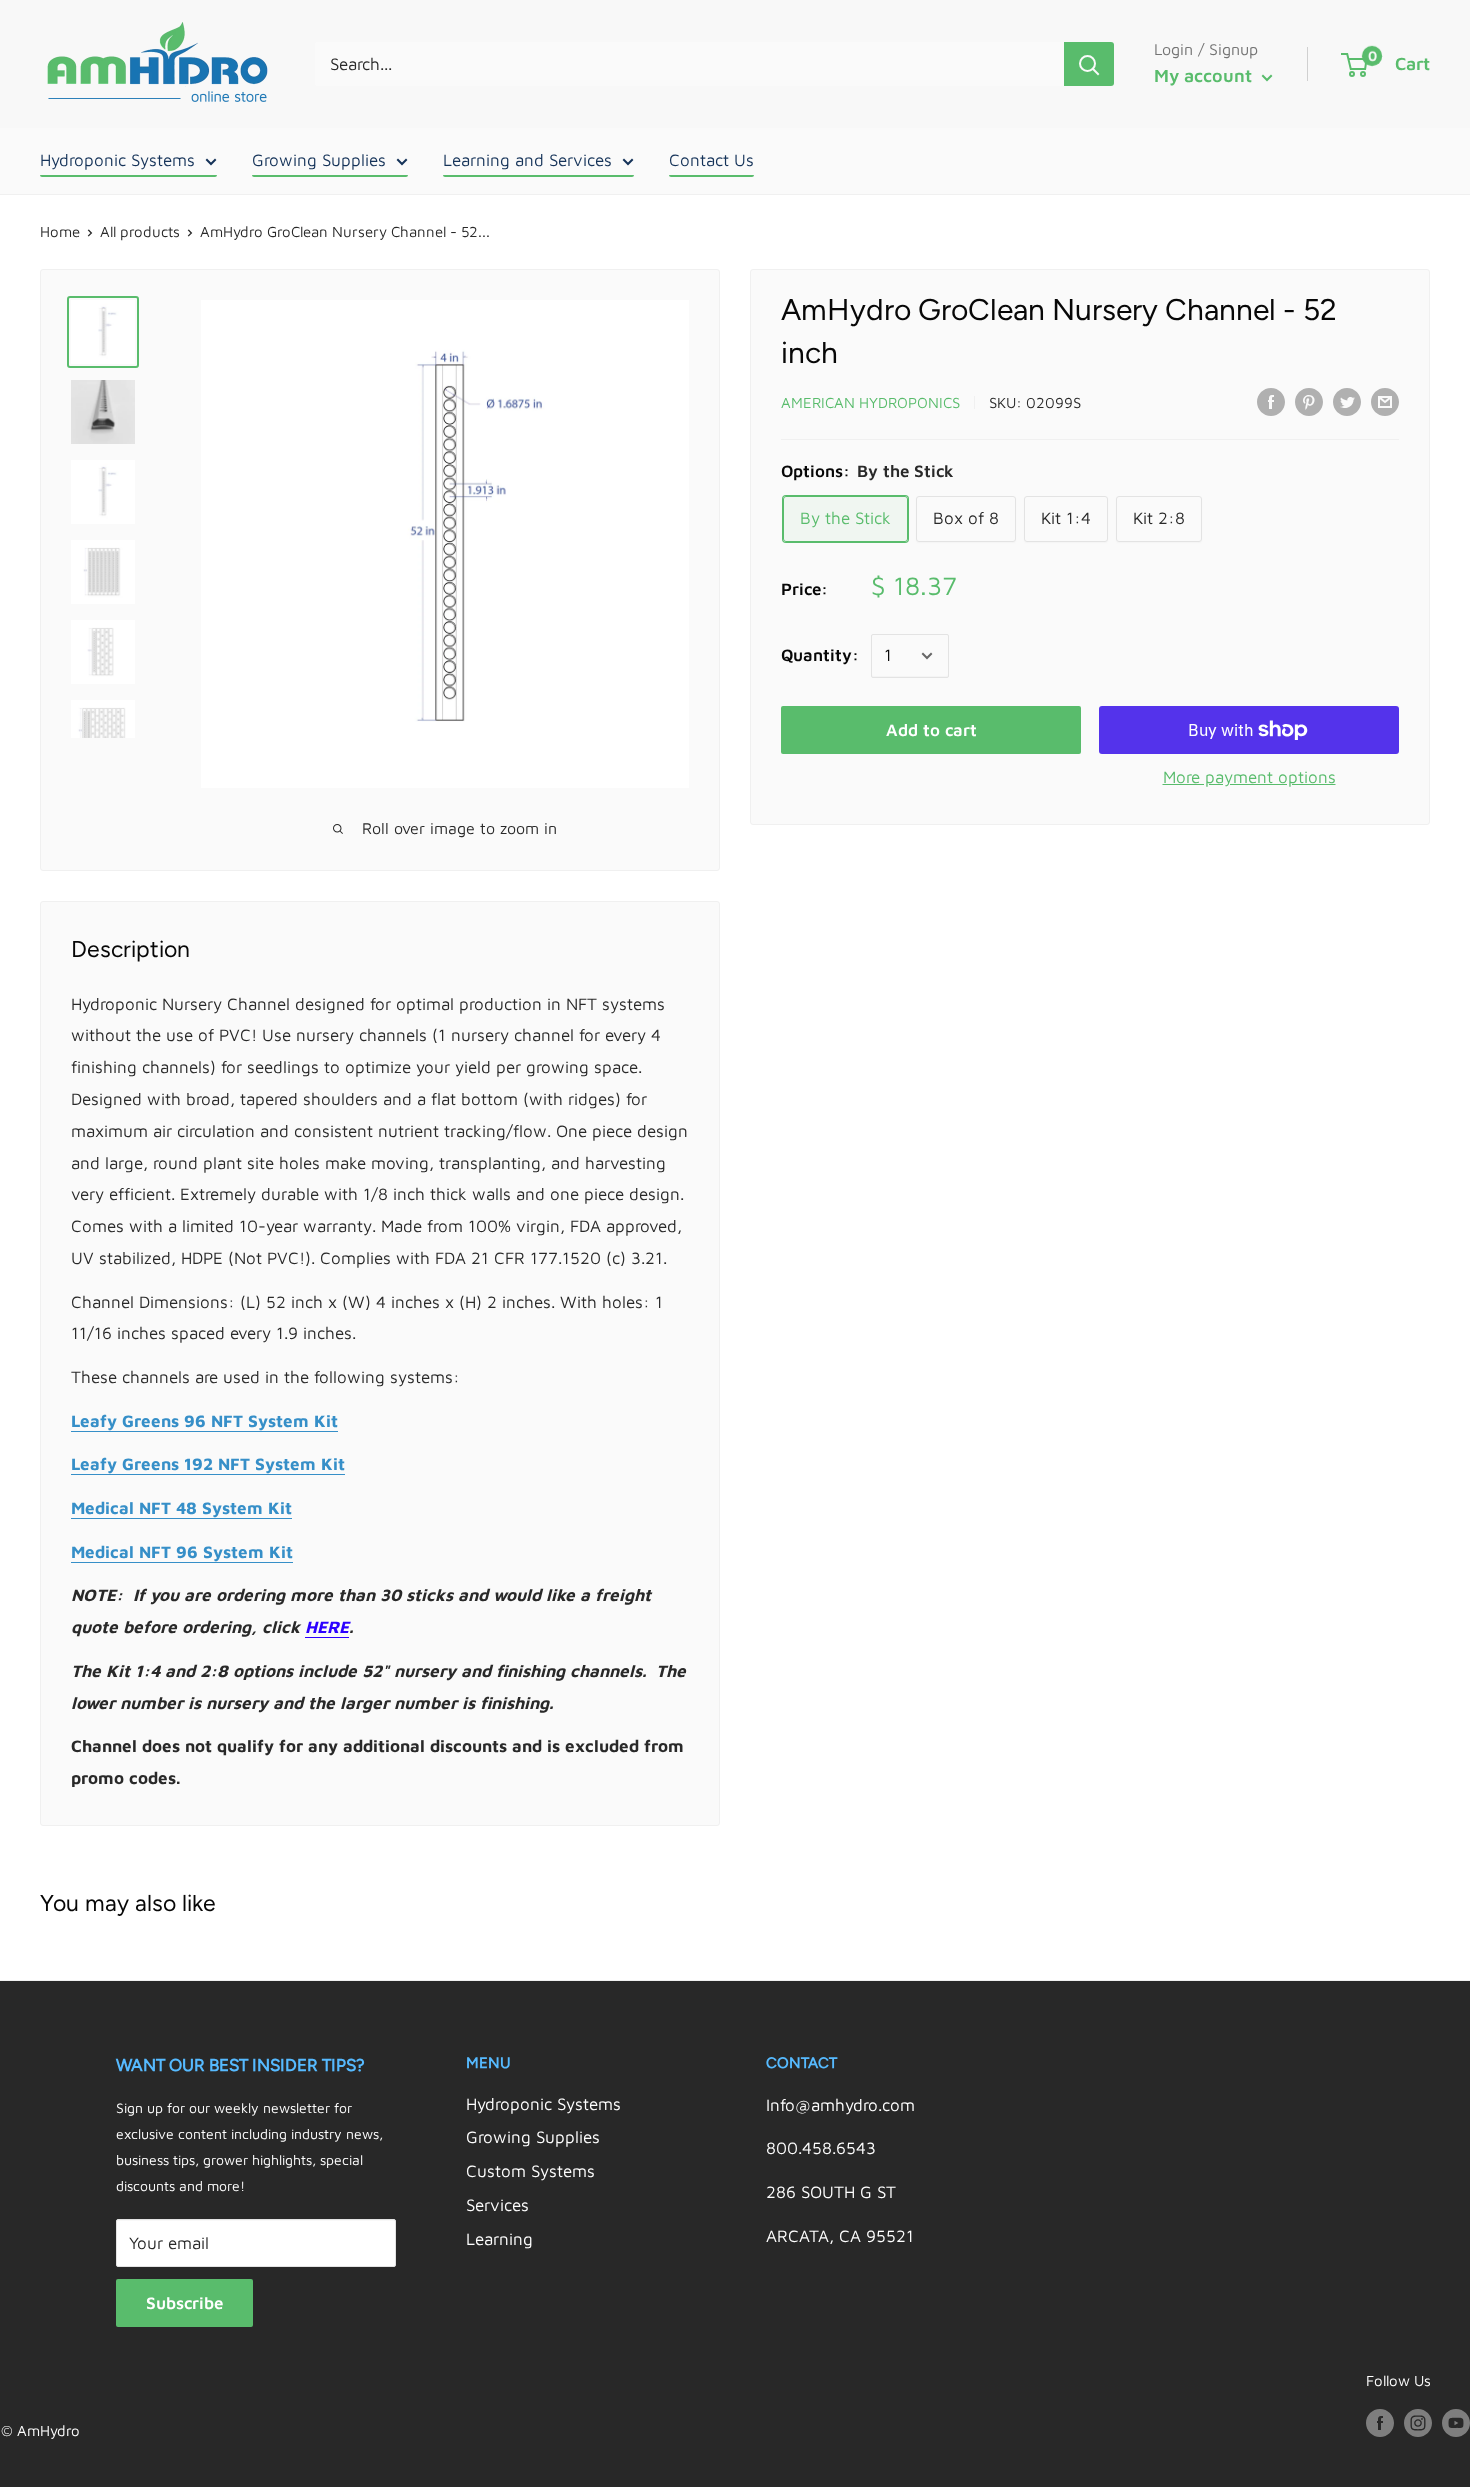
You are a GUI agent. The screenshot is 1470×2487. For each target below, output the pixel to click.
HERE (327, 1627)
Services (497, 2205)
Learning (499, 2239)
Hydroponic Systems (117, 160)
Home (60, 231)
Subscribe (184, 2303)
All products (140, 231)
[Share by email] (1385, 401)
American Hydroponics (870, 402)
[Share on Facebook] (1271, 401)
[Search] (1089, 64)
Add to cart (931, 730)
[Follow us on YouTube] (1456, 2421)
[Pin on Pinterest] (1309, 401)
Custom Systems (530, 2171)
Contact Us (711, 160)
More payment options (1249, 777)
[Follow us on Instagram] (1418, 2421)
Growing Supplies (319, 160)
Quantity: (820, 655)
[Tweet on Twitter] (1347, 401)
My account (1205, 75)
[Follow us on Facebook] (1380, 2421)
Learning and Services (527, 160)
